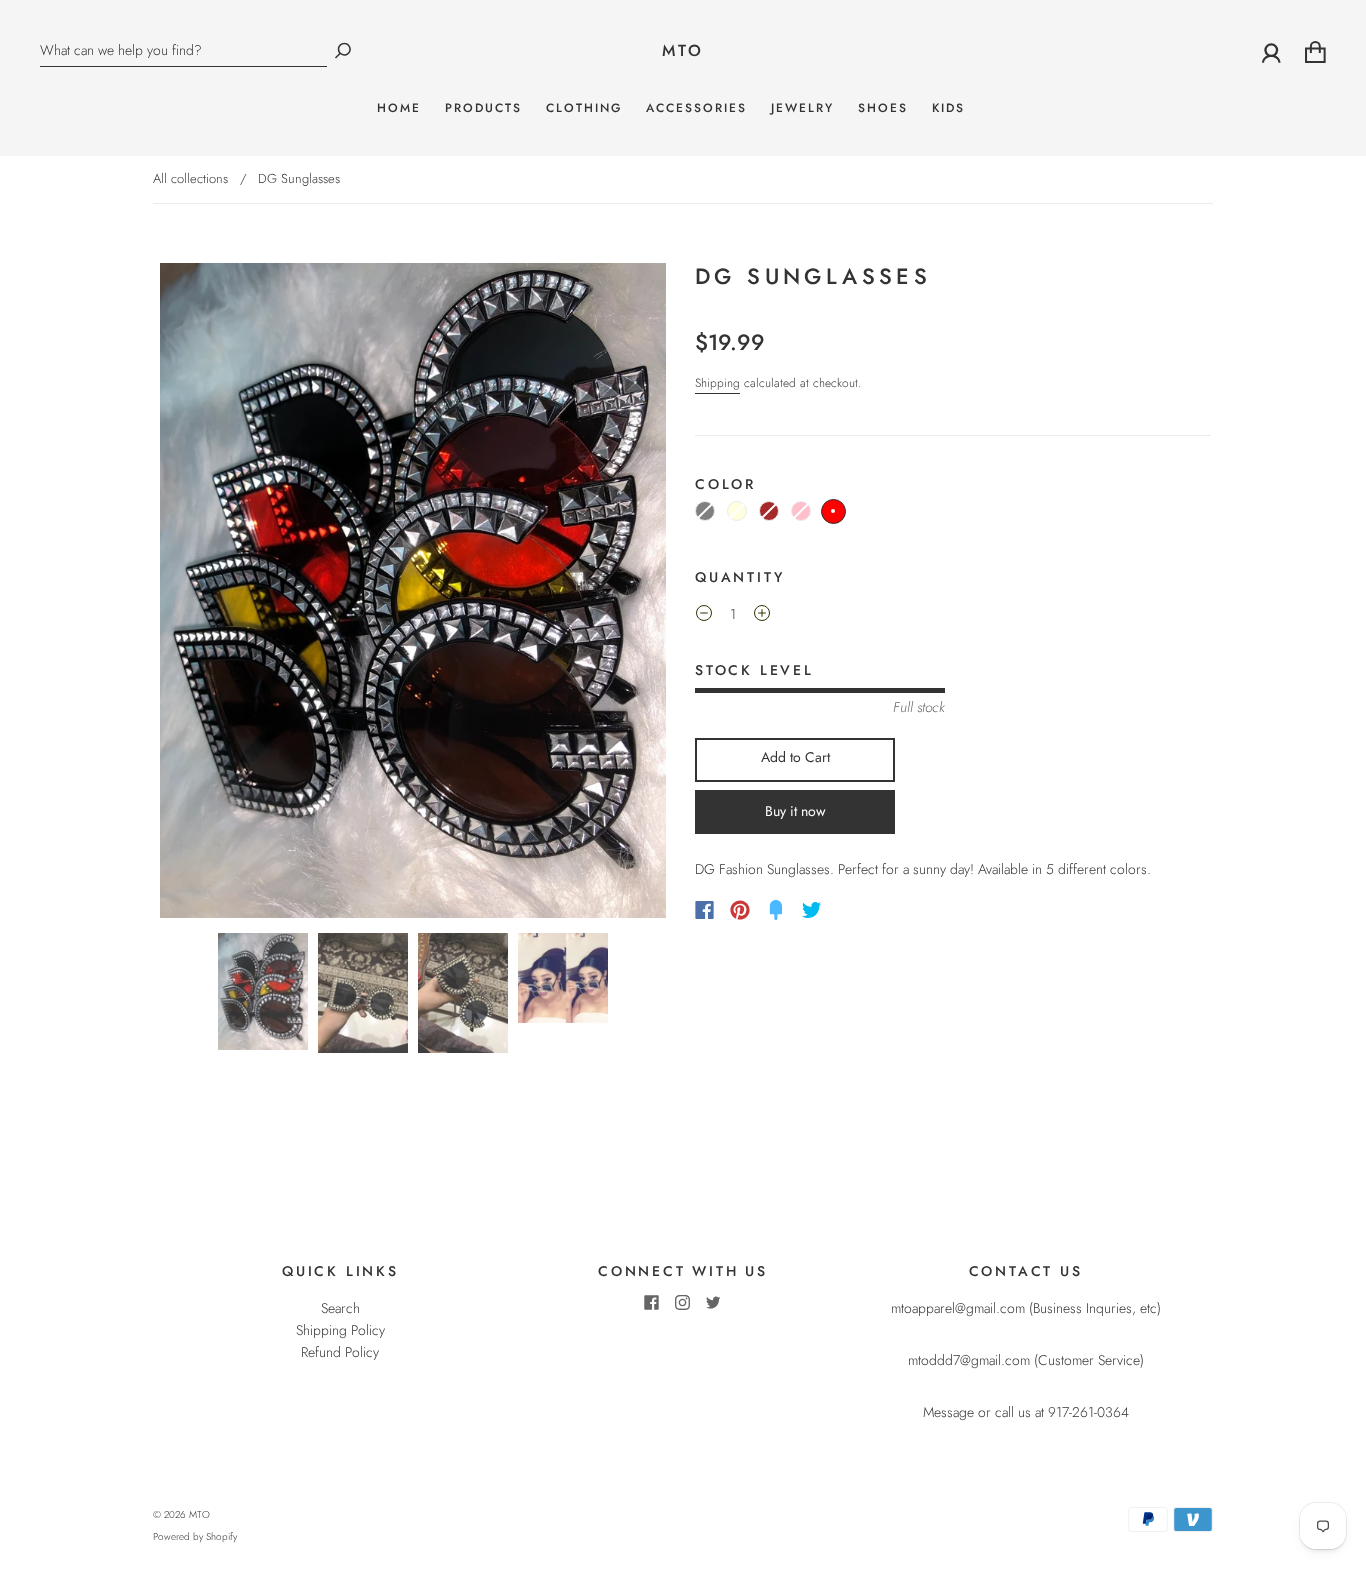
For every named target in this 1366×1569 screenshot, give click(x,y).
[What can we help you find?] (183, 50)
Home (399, 108)
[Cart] (1315, 51)
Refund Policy (340, 1352)
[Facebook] (704, 910)
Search (340, 1308)
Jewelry (802, 108)
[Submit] (343, 50)
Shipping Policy (340, 1330)
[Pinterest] (740, 910)
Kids (948, 108)
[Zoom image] (413, 591)
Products (483, 108)
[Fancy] (776, 910)
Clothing (584, 108)
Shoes (883, 108)
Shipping (717, 383)
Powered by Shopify (195, 1536)
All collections (190, 178)
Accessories (696, 108)
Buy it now (795, 811)
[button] (206, 591)
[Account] (1271, 51)
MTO (683, 51)
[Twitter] (812, 910)
